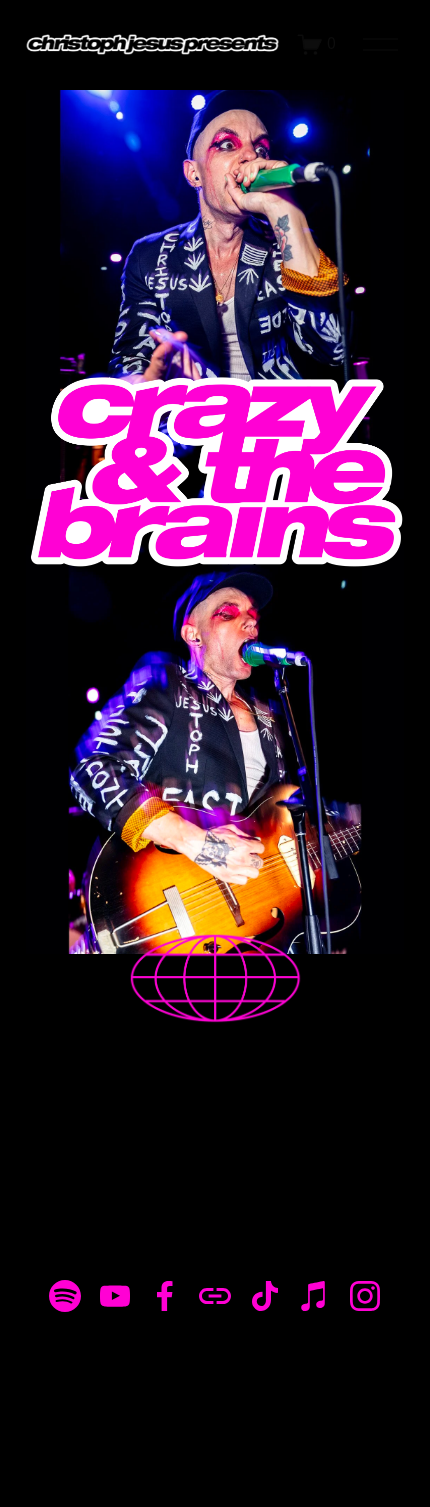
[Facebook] (165, 1296)
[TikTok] (265, 1296)
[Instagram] (365, 1296)
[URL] (215, 1296)
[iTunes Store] (315, 1296)
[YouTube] (115, 1296)
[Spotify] (65, 1296)
